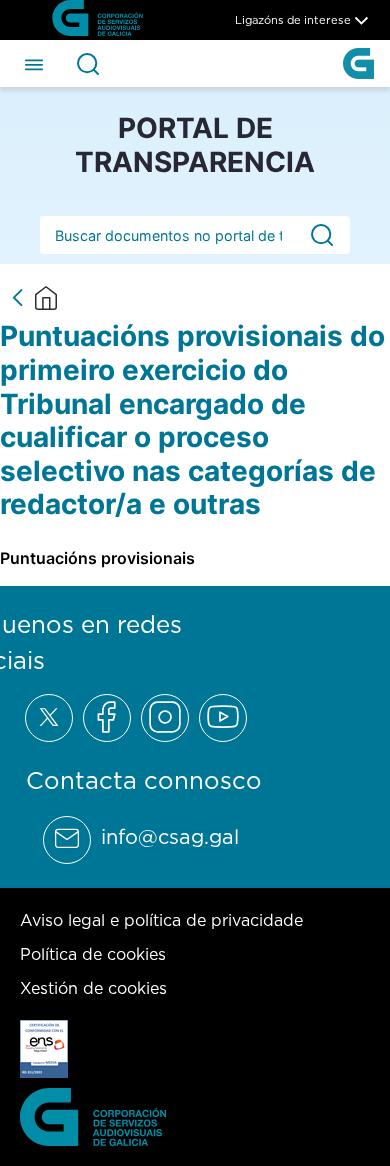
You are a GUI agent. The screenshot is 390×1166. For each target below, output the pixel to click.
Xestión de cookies (93, 988)
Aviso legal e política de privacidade (161, 920)
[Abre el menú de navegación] (34, 63)
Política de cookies (93, 954)
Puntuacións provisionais (97, 558)
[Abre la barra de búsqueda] (88, 64)
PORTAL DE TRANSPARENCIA (195, 145)
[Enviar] (322, 234)
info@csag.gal (170, 837)
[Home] (46, 298)
